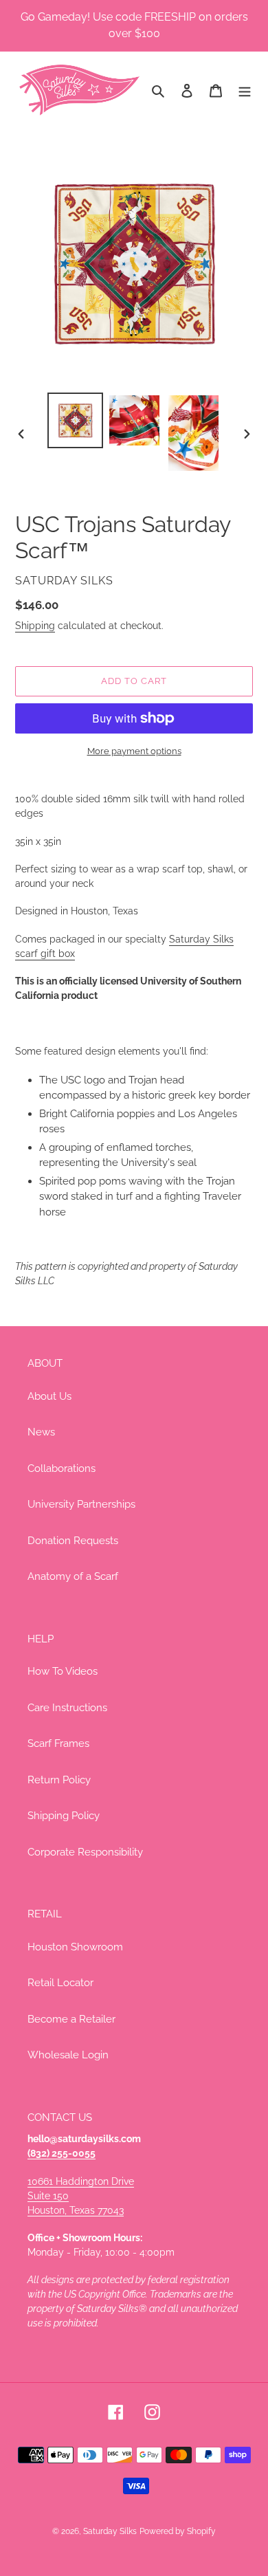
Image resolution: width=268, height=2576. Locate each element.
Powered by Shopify (178, 2531)
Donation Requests (73, 1541)
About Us (49, 1396)
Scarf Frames (58, 1743)
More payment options (134, 751)
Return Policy (59, 1780)
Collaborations (62, 1468)
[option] (76, 420)
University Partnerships (81, 1504)
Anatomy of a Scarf (73, 1576)
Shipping (35, 626)
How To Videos (63, 1671)
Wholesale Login (68, 2055)
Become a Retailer (71, 2019)
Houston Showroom (75, 1947)
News (41, 1432)
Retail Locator (60, 1983)
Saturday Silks (110, 2531)
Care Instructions (67, 1708)
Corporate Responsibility (85, 1852)
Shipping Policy (64, 1816)
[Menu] (245, 90)
